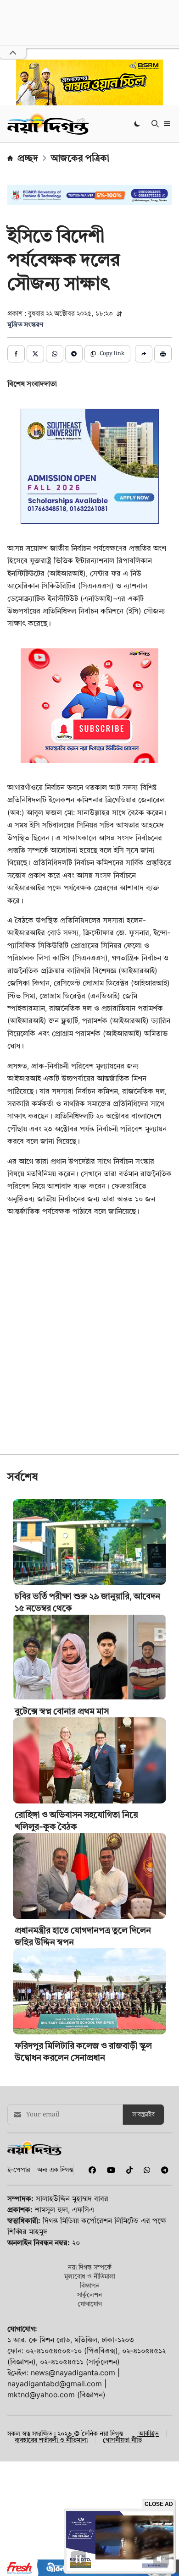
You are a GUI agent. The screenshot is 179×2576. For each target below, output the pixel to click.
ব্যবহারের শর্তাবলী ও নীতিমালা (51, 2440)
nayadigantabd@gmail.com (55, 2384)
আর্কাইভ (149, 2433)
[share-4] (74, 354)
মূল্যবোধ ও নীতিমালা (90, 2276)
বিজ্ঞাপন (90, 2285)
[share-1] (16, 354)
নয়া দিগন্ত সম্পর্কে (90, 2267)
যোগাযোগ (90, 2304)
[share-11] (144, 354)
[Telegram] (161, 2170)
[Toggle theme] (138, 123)
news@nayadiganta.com (73, 2373)
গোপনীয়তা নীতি (122, 2440)
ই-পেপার (19, 2169)
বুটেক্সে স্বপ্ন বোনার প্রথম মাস (62, 1711)
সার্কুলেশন (89, 2294)
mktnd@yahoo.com (41, 2395)
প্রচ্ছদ (28, 158)
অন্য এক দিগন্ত (55, 2169)
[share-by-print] (163, 354)
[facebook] (90, 2170)
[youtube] (109, 2170)
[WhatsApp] (145, 2170)
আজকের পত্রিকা (80, 158)
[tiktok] (128, 2170)
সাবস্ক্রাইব (143, 2115)
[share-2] (35, 354)
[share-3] (55, 354)
